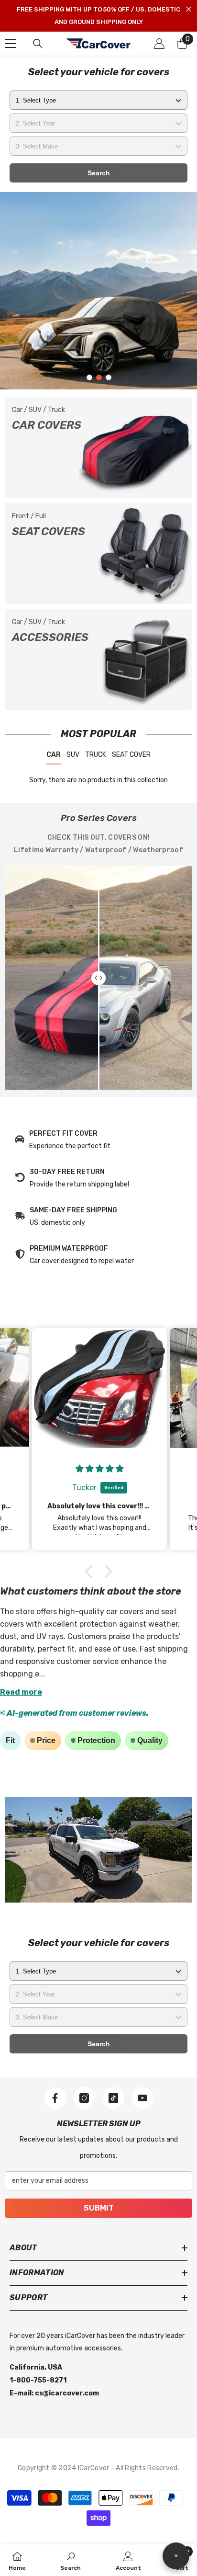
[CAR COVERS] (98, 447)
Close (189, 9)
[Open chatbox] (176, 2556)
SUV (73, 755)
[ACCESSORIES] (98, 660)
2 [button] (99, 377)
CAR (54, 755)
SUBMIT (99, 2208)
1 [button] (89, 377)
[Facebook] (55, 2098)
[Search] (38, 44)
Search (99, 173)
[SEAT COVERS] (98, 554)
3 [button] (109, 377)
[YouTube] (142, 2098)
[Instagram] (84, 2098)
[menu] (11, 44)
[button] (91, 1572)
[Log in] (159, 44)
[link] (98, 1140)
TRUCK (96, 755)
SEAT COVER (131, 755)
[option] (98, 291)
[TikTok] (113, 2098)
